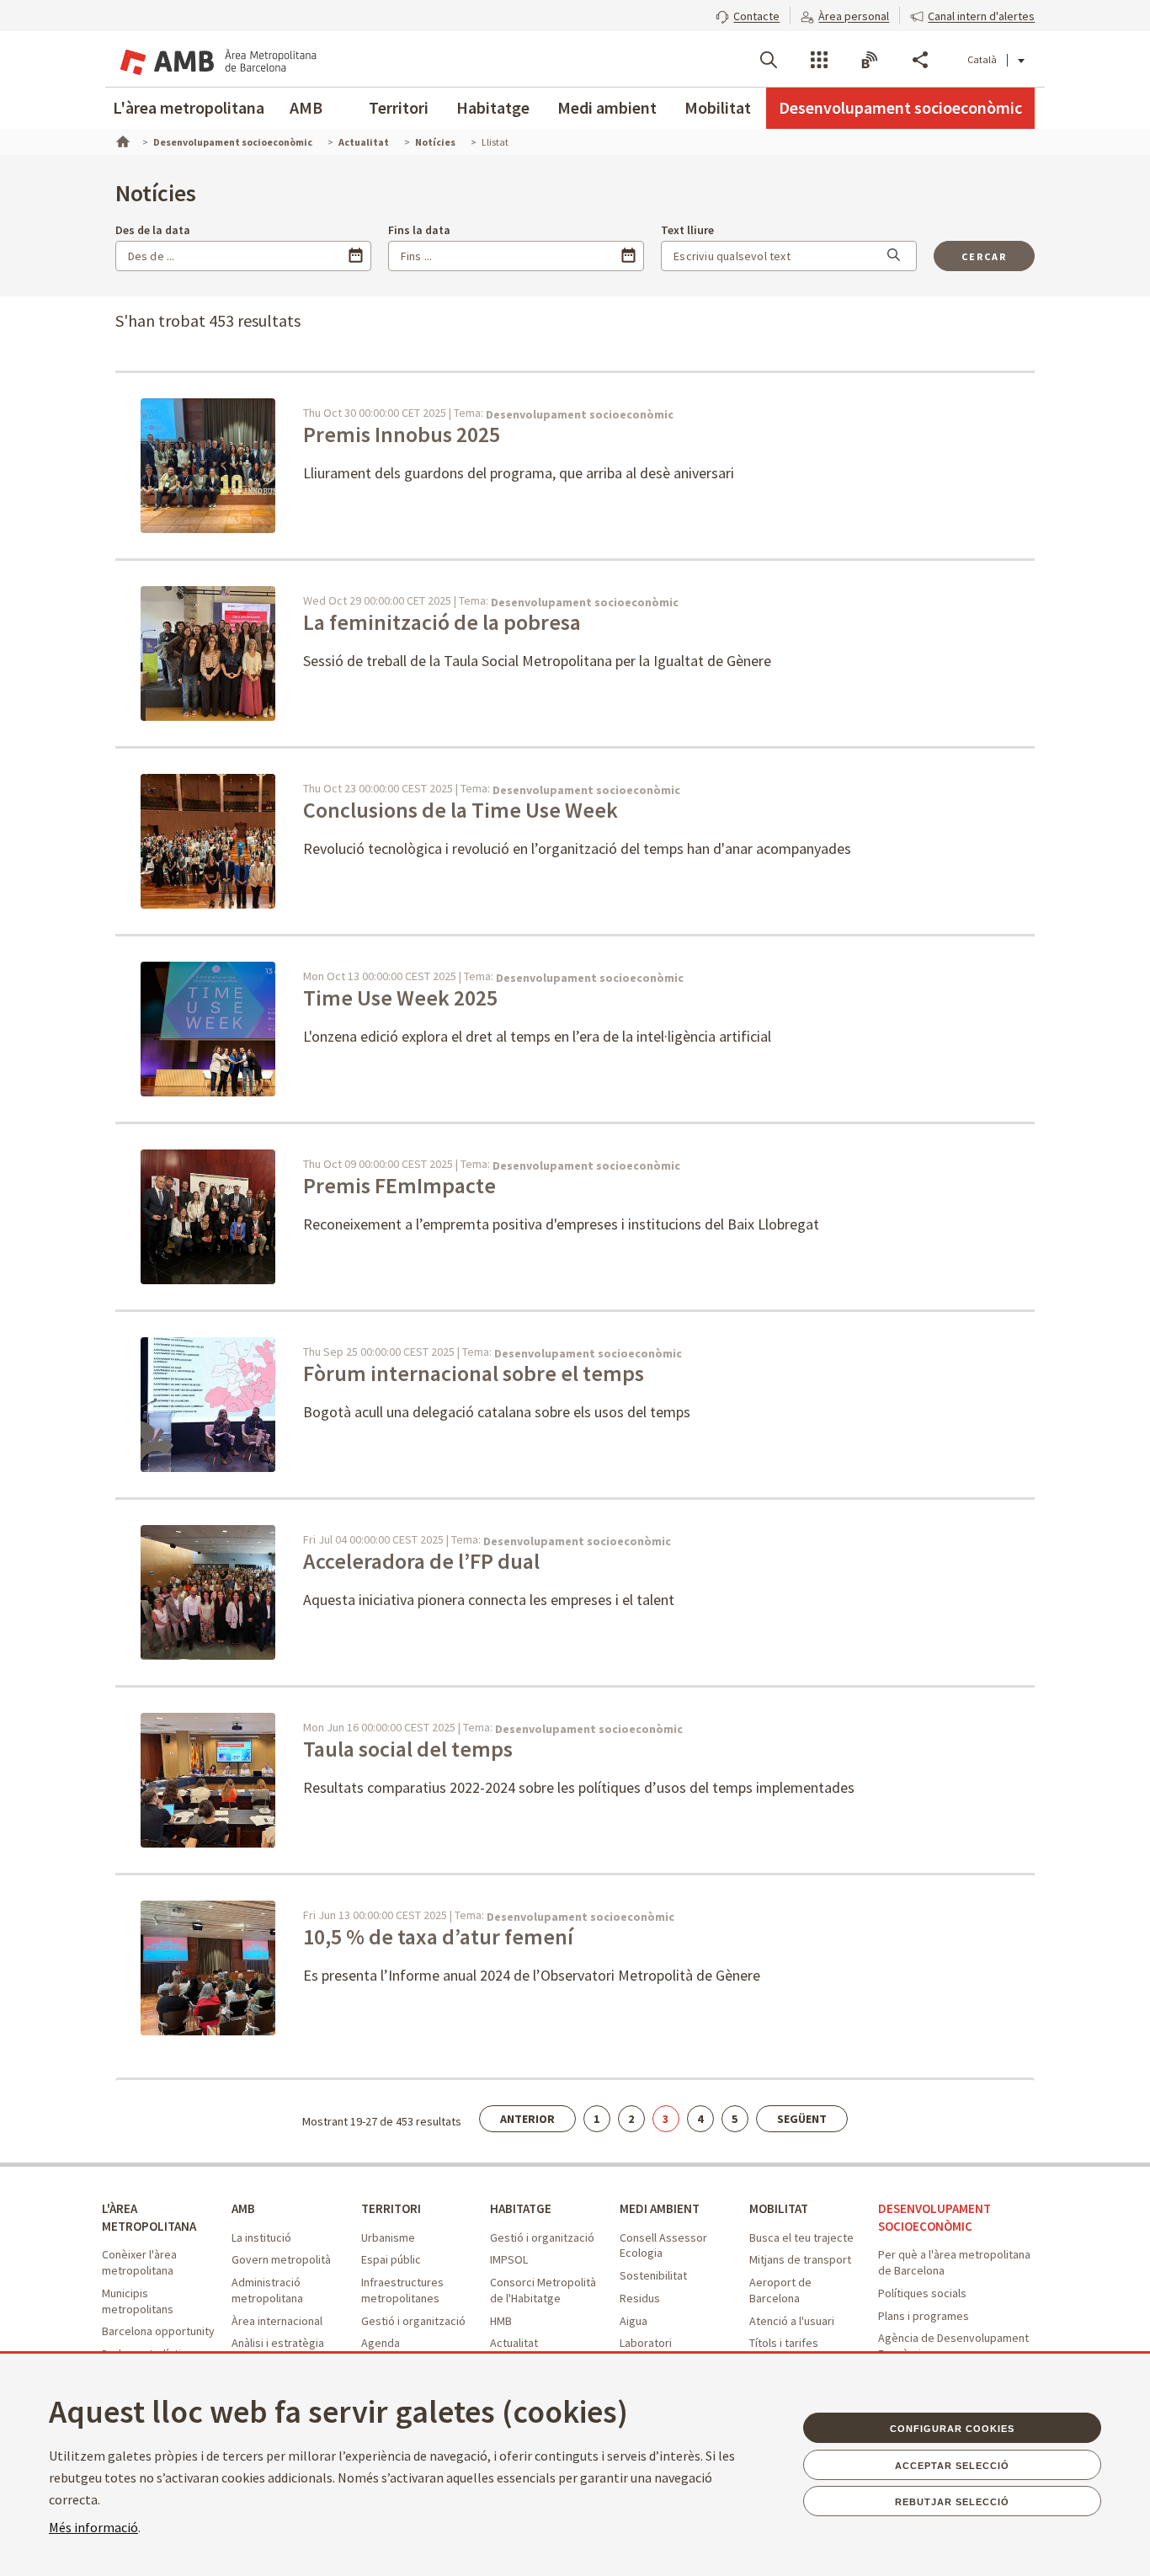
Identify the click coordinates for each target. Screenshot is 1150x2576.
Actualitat (514, 2343)
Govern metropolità (281, 2259)
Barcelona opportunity (158, 2331)
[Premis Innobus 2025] (244, 464)
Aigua (634, 2321)
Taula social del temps (408, 1749)
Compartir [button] (920, 60)
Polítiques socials (922, 2293)
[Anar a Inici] (121, 140)
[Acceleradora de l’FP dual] (230, 1591)
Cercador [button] (769, 60)
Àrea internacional (277, 2321)
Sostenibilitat (653, 2275)
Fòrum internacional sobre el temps (474, 1373)
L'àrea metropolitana (189, 107)
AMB (306, 107)
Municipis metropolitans (138, 2301)
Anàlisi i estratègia (278, 2343)
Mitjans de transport (800, 2259)
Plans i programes (924, 2316)
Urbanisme (388, 2237)
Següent (802, 2119)
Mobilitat (718, 107)
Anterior (527, 2119)
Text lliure (687, 230)
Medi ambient (607, 107)
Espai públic (391, 2259)
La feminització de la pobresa (442, 622)
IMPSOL (509, 2259)
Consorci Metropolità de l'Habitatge (543, 2290)
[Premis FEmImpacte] (230, 1215)
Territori (399, 107)
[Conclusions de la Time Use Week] (244, 840)
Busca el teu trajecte (801, 2237)
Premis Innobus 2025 (404, 434)
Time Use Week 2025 (402, 997)
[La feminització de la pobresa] (244, 652)
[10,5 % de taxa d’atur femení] (230, 1966)
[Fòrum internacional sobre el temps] (244, 1403)
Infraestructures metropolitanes (402, 2290)
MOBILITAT (779, 2208)
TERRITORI (391, 2208)
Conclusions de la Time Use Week (461, 810)
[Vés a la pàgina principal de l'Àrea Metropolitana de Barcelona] (216, 59)
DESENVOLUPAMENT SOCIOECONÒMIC (934, 2217)
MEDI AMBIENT (660, 2208)
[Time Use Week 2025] (242, 1027)
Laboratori (646, 2343)
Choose (356, 256)
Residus (640, 2298)
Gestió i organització (413, 2321)
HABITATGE (521, 2208)
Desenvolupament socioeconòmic (900, 107)
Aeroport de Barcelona (780, 2290)
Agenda (381, 2343)
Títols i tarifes (784, 2343)
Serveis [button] (819, 60)
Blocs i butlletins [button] (870, 60)
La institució (261, 2237)
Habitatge (493, 107)
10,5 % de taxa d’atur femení (440, 1936)
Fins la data (419, 230)
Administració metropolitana (267, 2290)
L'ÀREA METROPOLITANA (149, 2217)
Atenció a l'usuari (792, 2321)
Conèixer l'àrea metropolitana (139, 2262)
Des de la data (153, 230)
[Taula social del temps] (230, 1779)
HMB (501, 2321)
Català (982, 59)
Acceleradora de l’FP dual (423, 1561)
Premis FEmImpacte (402, 1185)
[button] (748, 14)
